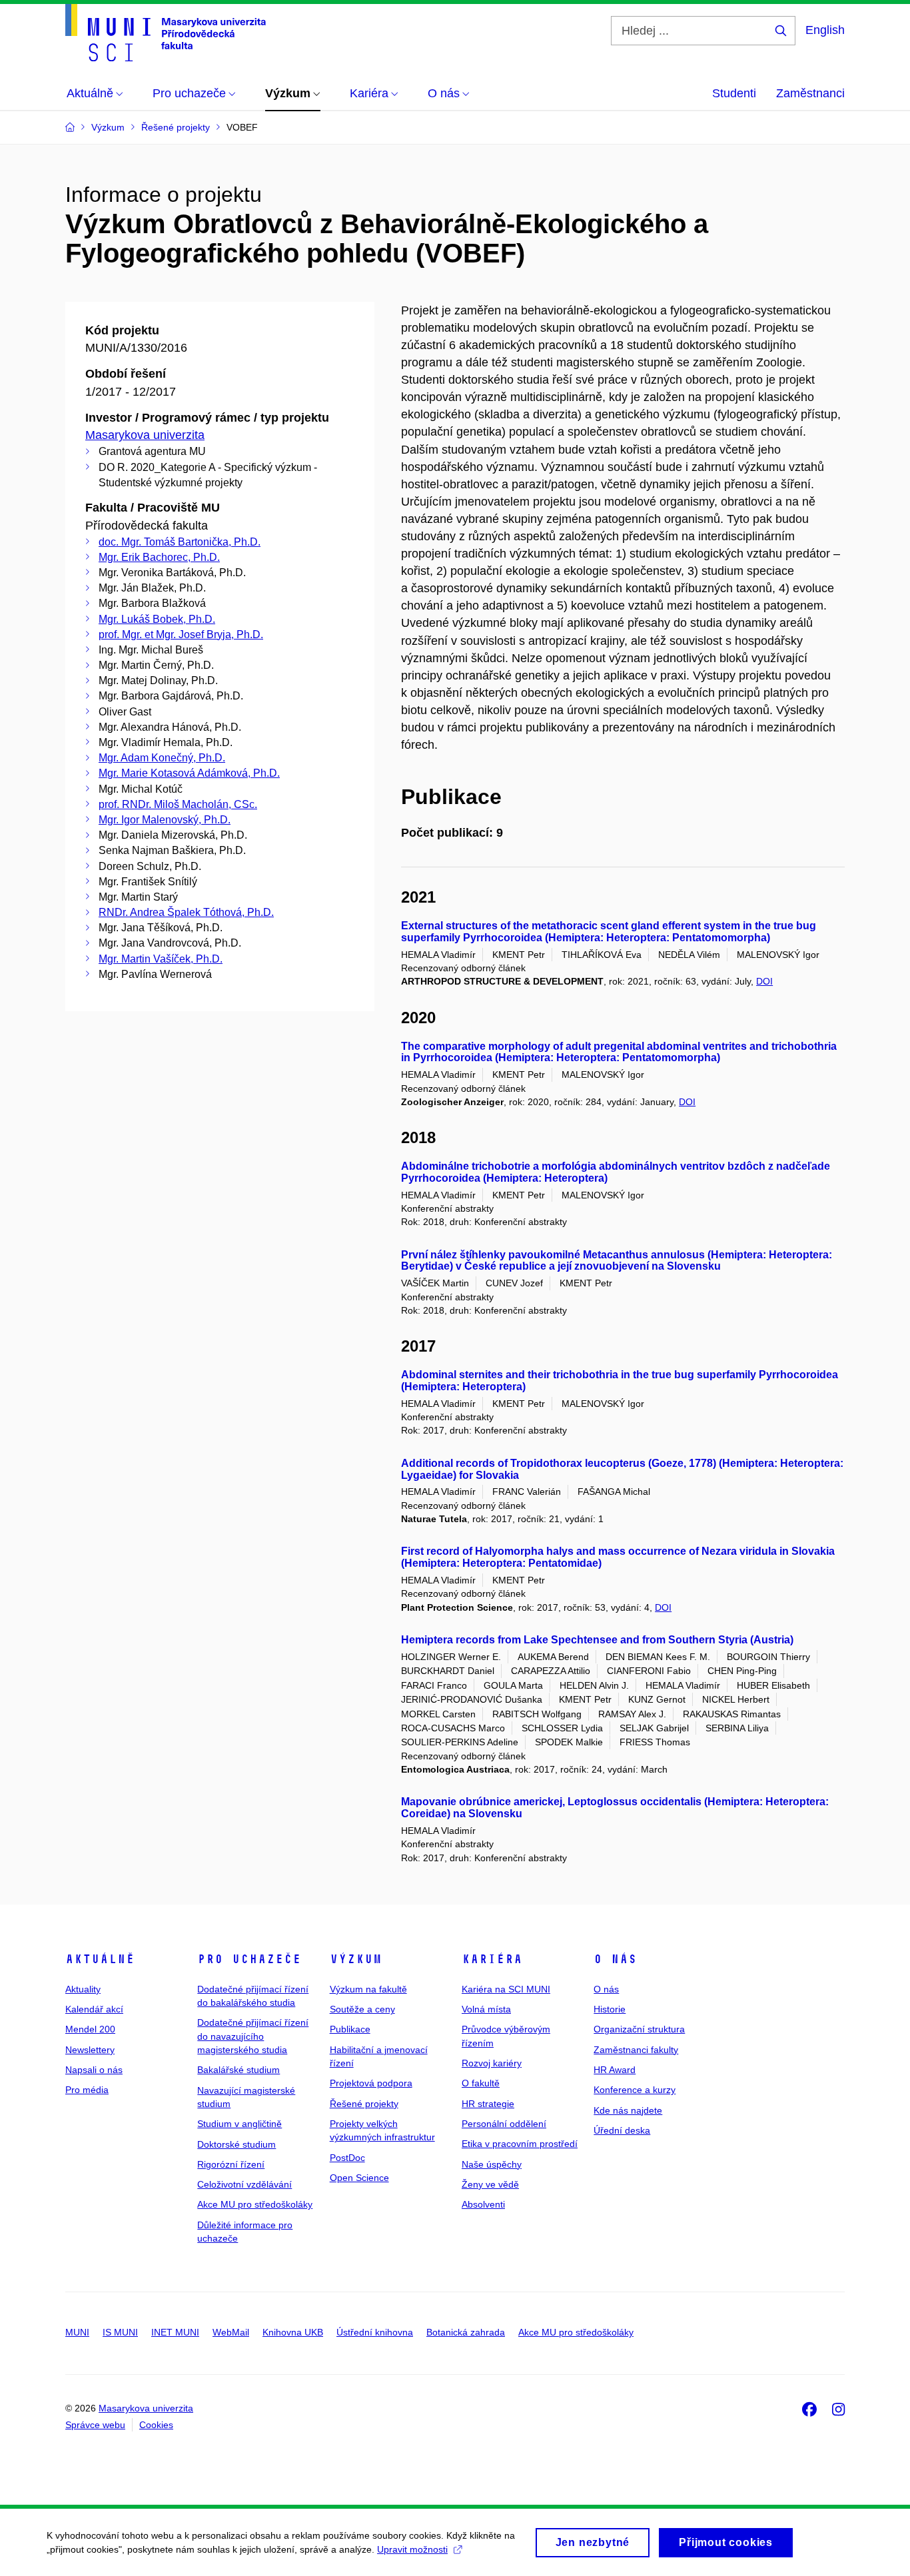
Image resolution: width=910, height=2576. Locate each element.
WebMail (231, 2332)
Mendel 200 (90, 2029)
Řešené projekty (364, 2104)
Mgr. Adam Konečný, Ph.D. (162, 758)
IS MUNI (120, 2332)
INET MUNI (175, 2332)
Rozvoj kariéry (492, 2063)
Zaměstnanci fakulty (636, 2050)
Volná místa (486, 2009)
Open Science (359, 2178)
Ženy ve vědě (490, 2184)
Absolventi (483, 2204)
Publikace (350, 2029)
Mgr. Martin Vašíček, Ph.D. (161, 959)
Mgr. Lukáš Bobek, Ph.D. (157, 619)
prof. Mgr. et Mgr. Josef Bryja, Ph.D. (181, 635)
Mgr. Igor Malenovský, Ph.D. (165, 820)
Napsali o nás (94, 2070)
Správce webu (95, 2425)
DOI (764, 981)
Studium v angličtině (239, 2124)
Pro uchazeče (249, 1959)
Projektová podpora (371, 2083)
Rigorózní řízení (231, 2164)
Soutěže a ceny (362, 2009)
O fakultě (481, 2083)
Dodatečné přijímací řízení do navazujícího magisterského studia (253, 2036)
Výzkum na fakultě (368, 1989)
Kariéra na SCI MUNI (506, 1989)
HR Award (615, 2070)
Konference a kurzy (635, 2090)
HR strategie (488, 2104)
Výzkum (356, 1959)
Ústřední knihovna (375, 2332)
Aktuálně (100, 1959)
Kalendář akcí (94, 2009)
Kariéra (492, 1959)
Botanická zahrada (466, 2332)
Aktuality (83, 1989)
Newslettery (90, 2050)
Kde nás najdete (628, 2110)
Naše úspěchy (492, 2164)
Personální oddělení (504, 2124)
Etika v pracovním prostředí (520, 2144)
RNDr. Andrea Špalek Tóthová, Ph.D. (186, 912)
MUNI (77, 2332)
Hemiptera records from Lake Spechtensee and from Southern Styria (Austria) (597, 1640)
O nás (615, 1959)
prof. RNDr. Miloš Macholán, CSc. (178, 804)
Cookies (156, 2425)
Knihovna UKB (293, 2332)
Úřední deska (622, 2130)
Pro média (87, 2090)
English (825, 30)
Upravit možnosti (412, 2549)
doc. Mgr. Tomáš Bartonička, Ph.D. (180, 542)
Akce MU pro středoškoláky (255, 2204)
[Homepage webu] (166, 33)
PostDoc (347, 2158)
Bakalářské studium (238, 2070)
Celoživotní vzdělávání (244, 2184)
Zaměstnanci (810, 93)
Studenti (734, 93)
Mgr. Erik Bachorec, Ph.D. (159, 557)
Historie (610, 2009)
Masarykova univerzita (145, 435)
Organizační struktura (639, 2029)
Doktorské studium (236, 2144)
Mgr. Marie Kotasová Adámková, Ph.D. (189, 773)
